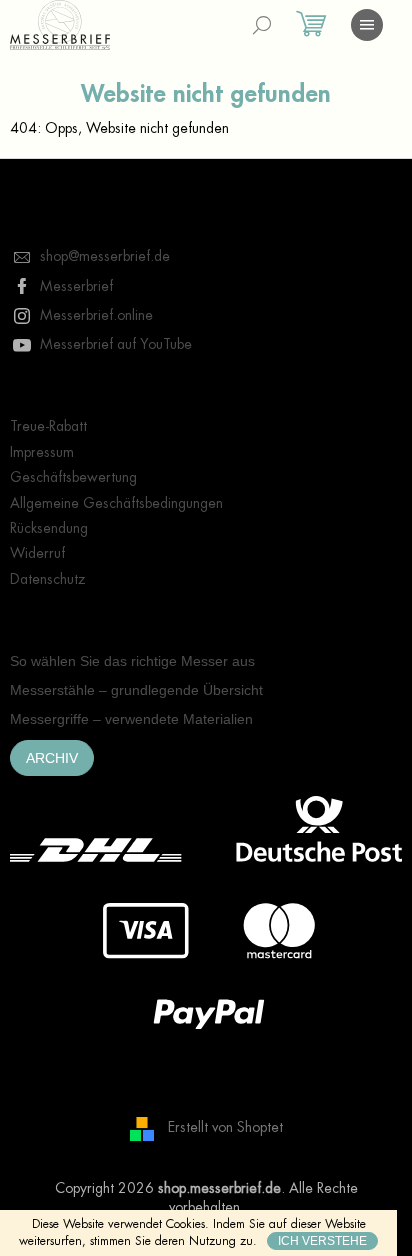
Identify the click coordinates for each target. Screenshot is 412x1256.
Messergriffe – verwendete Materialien (131, 719)
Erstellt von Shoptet (225, 1127)
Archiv (52, 758)
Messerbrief (76, 286)
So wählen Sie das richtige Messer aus (132, 661)
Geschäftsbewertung (73, 477)
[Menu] (367, 25)
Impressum (42, 452)
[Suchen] (262, 25)
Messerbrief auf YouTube (116, 344)
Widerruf (37, 553)
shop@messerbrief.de (105, 256)
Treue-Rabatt (48, 426)
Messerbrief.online (96, 315)
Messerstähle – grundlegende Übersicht (136, 690)
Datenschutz (48, 579)
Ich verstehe (322, 1241)
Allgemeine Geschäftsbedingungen (116, 503)
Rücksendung (49, 528)
